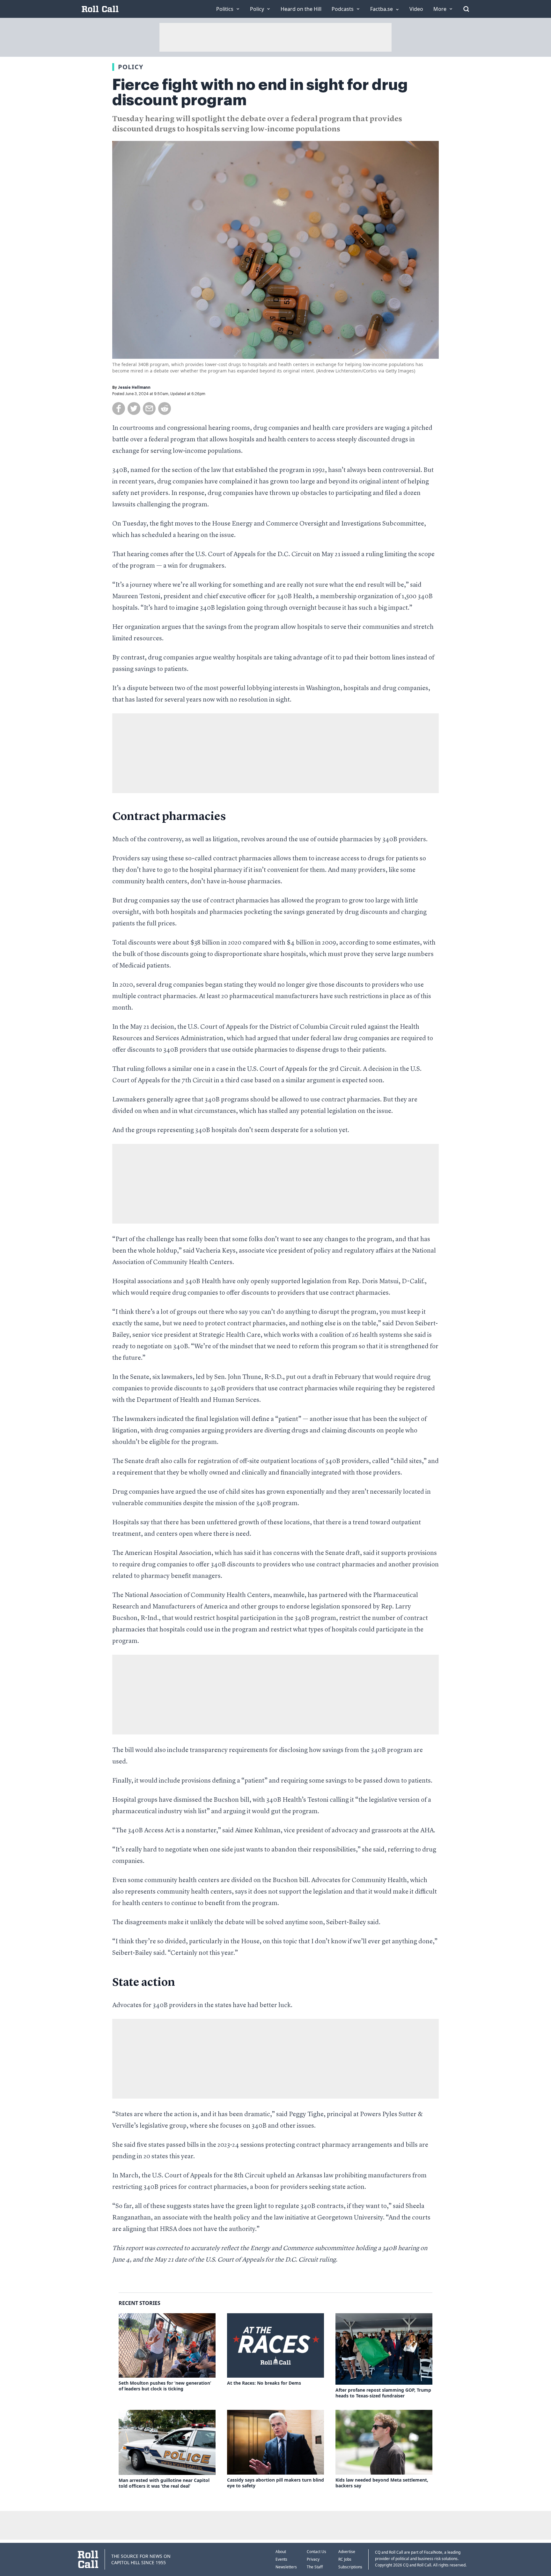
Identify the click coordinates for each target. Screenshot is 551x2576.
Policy (131, 67)
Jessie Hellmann (134, 387)
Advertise (347, 2552)
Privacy (313, 2559)
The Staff (315, 2567)
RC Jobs (345, 2559)
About (281, 2552)
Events (281, 2559)
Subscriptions (350, 2567)
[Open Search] (466, 9)
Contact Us (316, 2552)
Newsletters (286, 2567)
